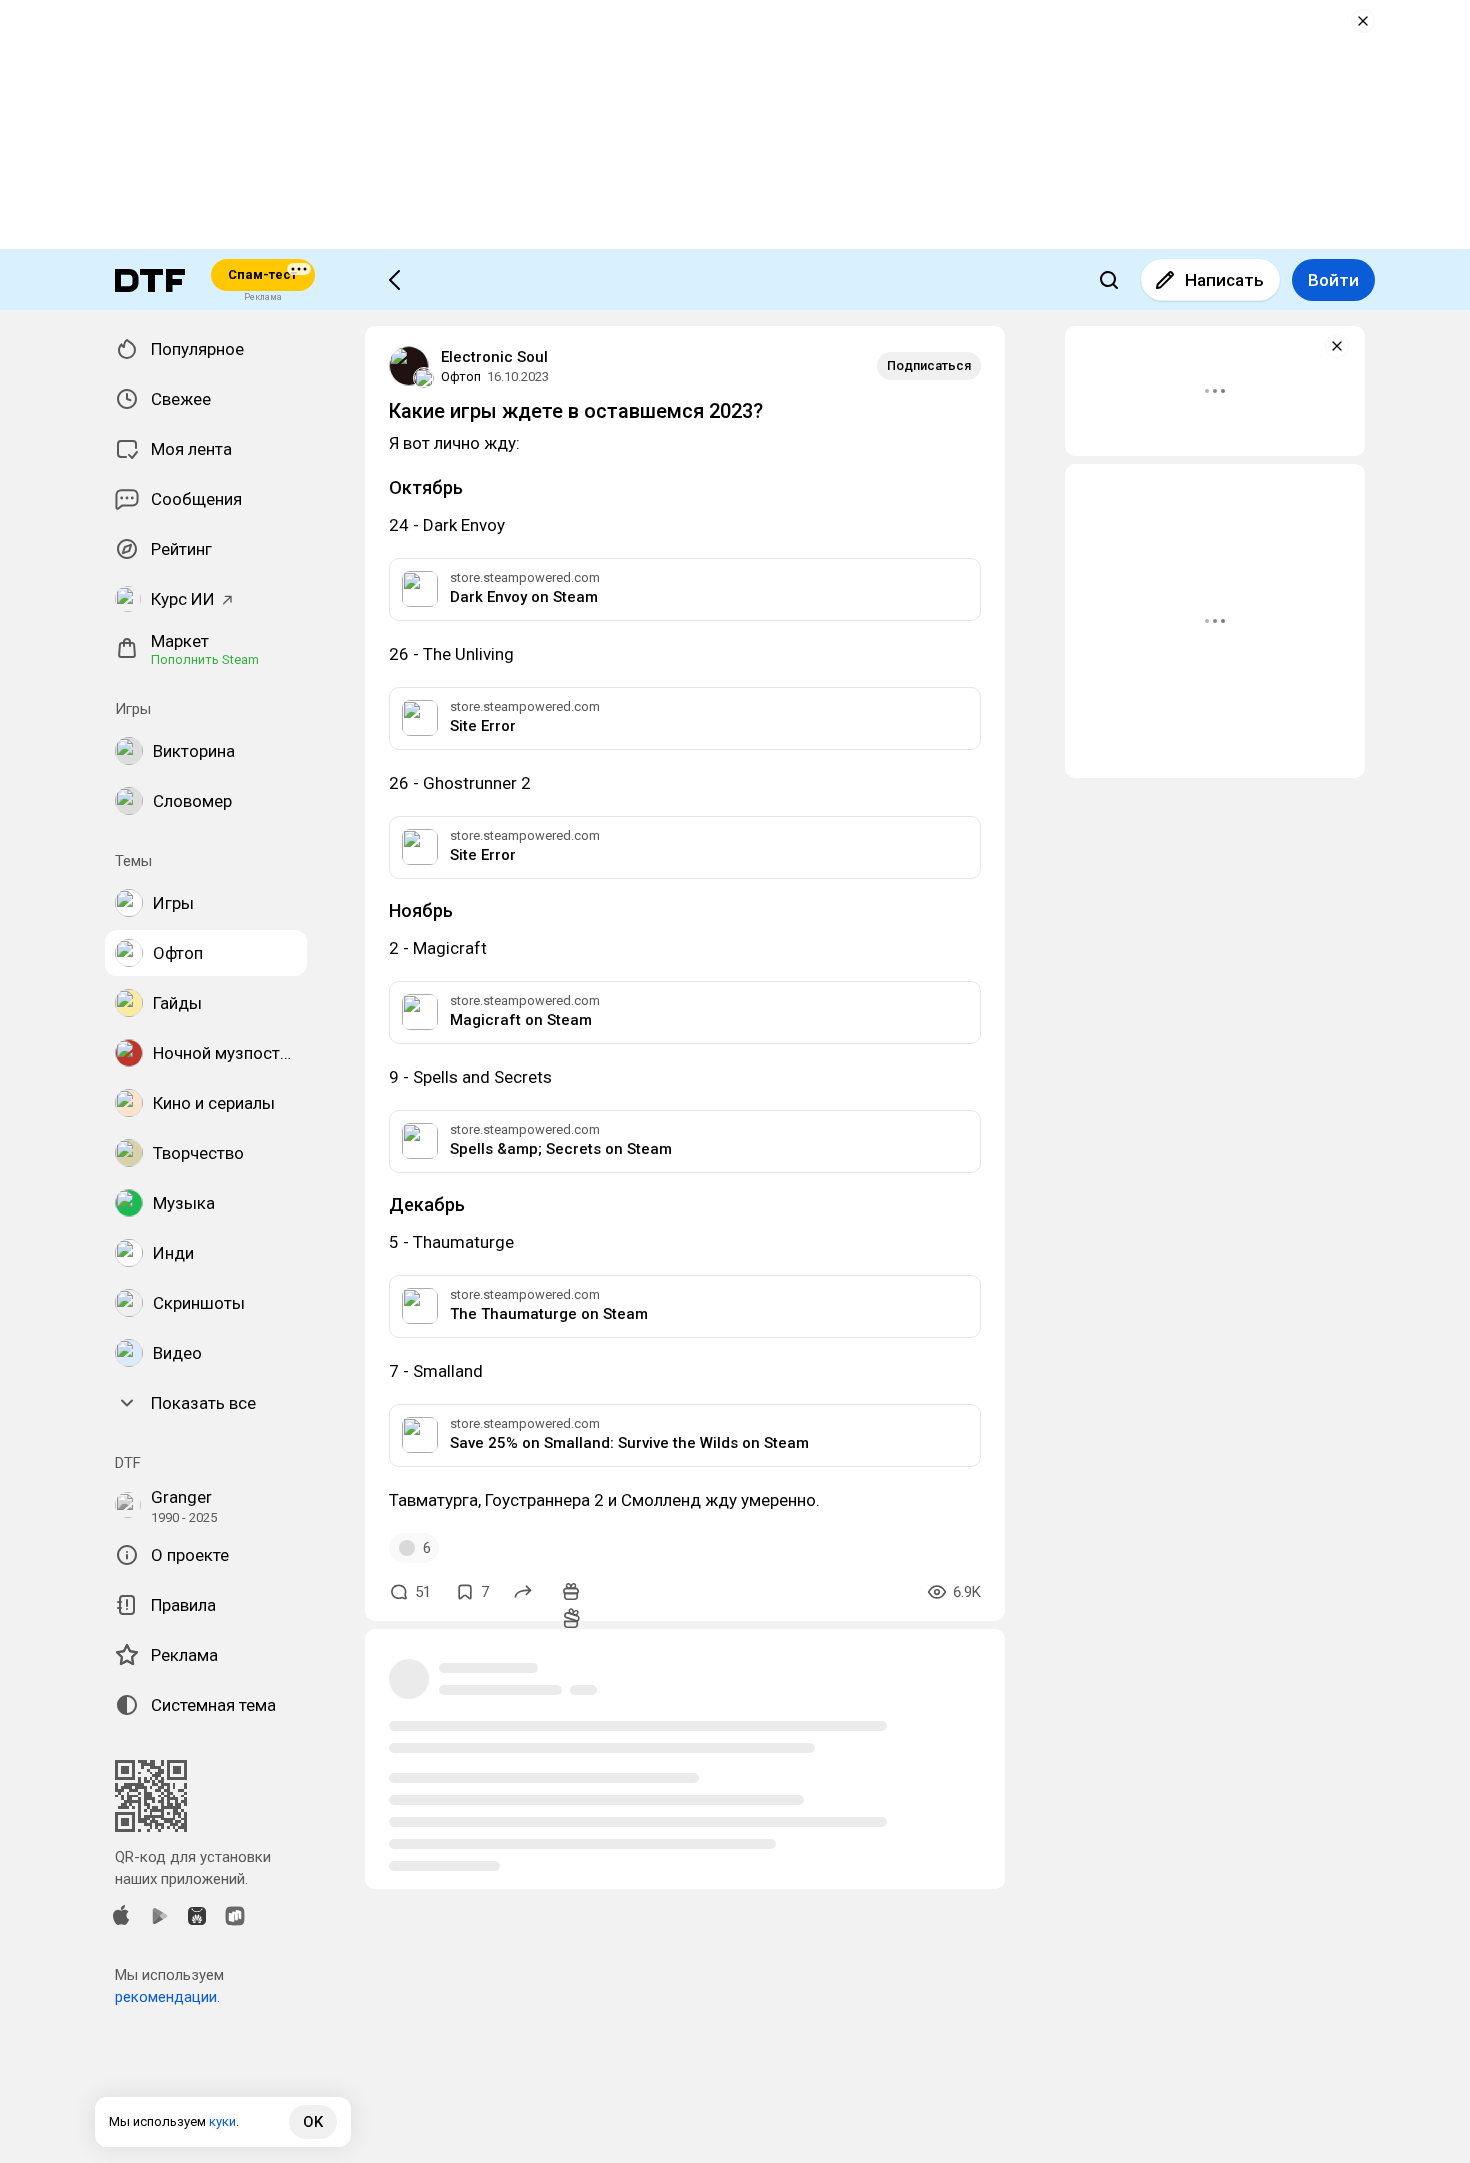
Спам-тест (262, 274)
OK (313, 2122)
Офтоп (461, 376)
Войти (1333, 280)
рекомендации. (167, 1997)
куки (222, 2121)
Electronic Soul (494, 357)
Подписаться (929, 365)
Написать (1224, 280)
